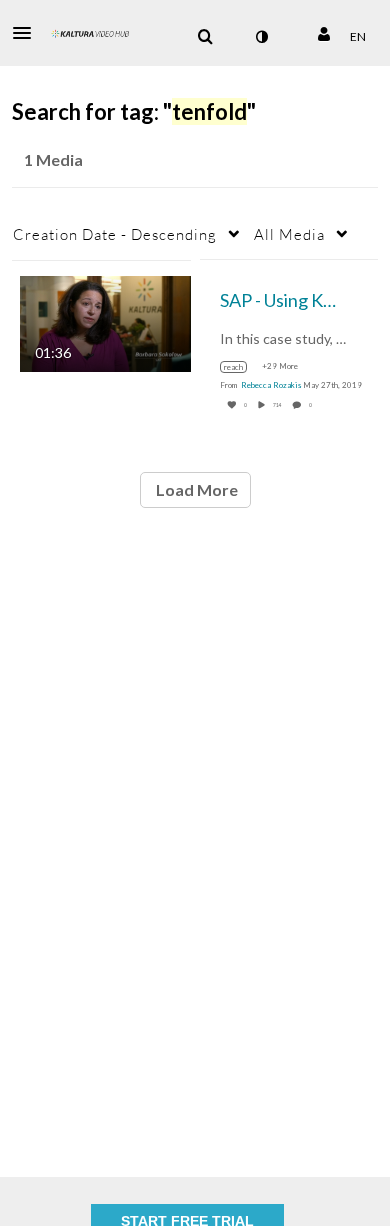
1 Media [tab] (53, 159)
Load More (195, 489)
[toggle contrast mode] (261, 37)
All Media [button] (289, 234)
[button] (28, 33)
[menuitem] (205, 37)
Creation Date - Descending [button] (115, 234)
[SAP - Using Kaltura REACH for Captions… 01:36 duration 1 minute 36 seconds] (105, 321)
